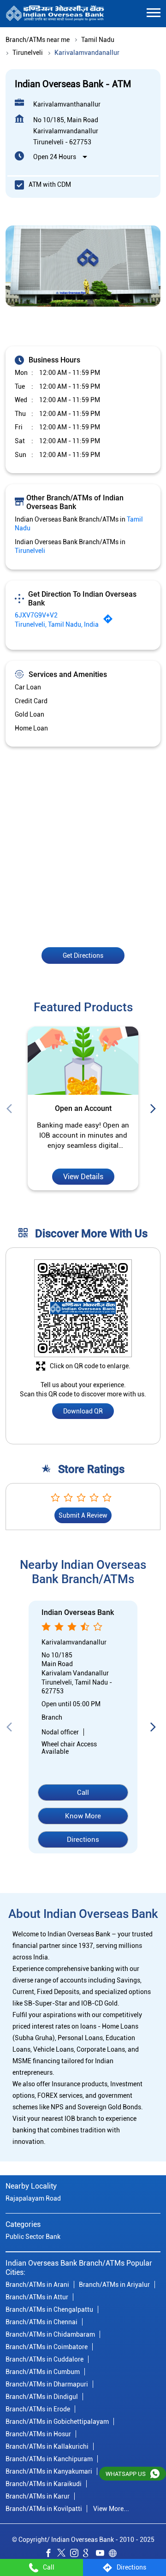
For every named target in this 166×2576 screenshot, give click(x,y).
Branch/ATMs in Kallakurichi (47, 2446)
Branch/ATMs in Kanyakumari (49, 2471)
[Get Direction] (110, 622)
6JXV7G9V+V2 (36, 616)
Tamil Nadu (98, 40)
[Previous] (11, 1109)
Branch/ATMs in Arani (37, 2284)
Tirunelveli (28, 53)
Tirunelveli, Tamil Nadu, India (57, 624)
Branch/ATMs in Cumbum (43, 2371)
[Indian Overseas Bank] (55, 14)
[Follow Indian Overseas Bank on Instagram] (77, 2554)
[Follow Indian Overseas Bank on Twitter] (64, 2554)
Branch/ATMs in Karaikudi (44, 2483)
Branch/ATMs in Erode (38, 2409)
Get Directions (83, 955)
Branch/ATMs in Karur (38, 2496)
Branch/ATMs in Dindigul (42, 2396)
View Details (83, 1177)
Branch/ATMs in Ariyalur (114, 2284)
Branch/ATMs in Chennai (41, 2321)
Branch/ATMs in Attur (37, 2297)
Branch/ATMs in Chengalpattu (49, 2309)
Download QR (83, 1412)
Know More (83, 1816)
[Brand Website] (115, 2554)
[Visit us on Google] (89, 2554)
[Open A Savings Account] (83, 1061)
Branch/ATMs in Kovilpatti (44, 2508)
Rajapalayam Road (33, 2198)
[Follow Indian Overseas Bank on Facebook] (51, 2554)
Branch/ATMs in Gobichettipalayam (57, 2421)
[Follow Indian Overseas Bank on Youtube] (102, 2554)
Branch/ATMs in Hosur (38, 2434)
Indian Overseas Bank (78, 1613)
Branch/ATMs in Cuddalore (44, 2359)
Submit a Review (83, 1516)
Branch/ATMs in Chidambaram (50, 2334)
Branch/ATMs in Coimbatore (47, 2346)
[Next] (155, 1109)
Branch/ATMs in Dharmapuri (47, 2384)
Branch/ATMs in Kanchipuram (49, 2458)
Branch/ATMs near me (38, 40)
